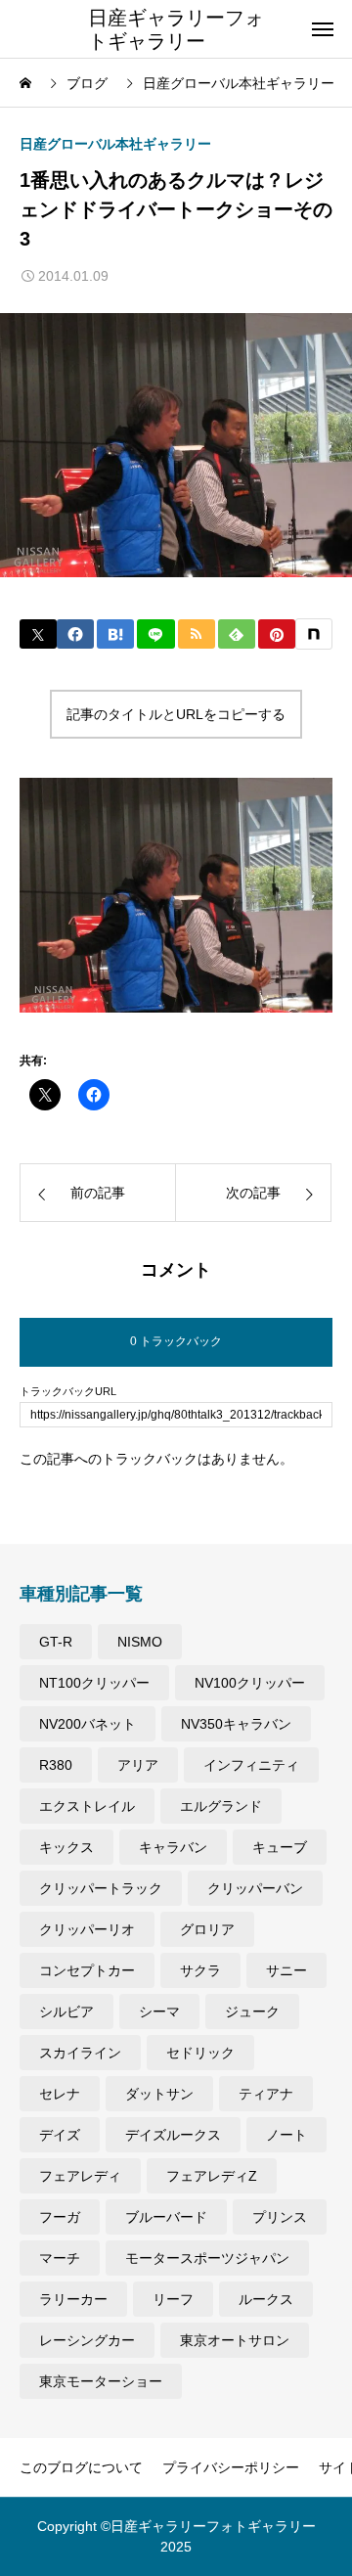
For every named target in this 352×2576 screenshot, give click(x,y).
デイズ (60, 2135)
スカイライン (80, 2053)
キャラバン (173, 1847)
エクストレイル (87, 1806)
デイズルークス (173, 2135)
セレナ (60, 2094)
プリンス (280, 2217)
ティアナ (266, 2094)
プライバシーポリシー (231, 2467)
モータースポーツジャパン (207, 2258)
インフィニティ (251, 1765)
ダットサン (159, 2094)
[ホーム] (27, 83)
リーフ (173, 2299)
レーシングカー (87, 2340)
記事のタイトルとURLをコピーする (176, 714)
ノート (286, 2135)
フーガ (60, 2217)
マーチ (60, 2258)
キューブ (280, 1847)
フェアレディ (80, 2176)
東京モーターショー (101, 2381)
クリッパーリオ (87, 1929)
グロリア (207, 1929)
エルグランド (221, 1806)
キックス (66, 1847)
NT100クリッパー (94, 1683)
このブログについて (81, 2467)
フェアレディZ (212, 2176)
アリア (138, 1765)
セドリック (200, 2053)
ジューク (252, 2011)
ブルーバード (166, 2217)
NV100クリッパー (250, 1683)
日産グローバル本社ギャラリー (115, 144)
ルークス (266, 2299)
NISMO (140, 1642)
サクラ (200, 1970)
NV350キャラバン (236, 1724)
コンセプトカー (87, 1970)
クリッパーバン (255, 1888)
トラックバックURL (68, 1392)
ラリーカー (73, 2299)
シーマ (159, 2011)
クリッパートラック (101, 1888)
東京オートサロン (235, 2340)
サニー (286, 1970)
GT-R (56, 1642)
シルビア (66, 2011)
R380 (56, 1765)
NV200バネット (88, 1724)
